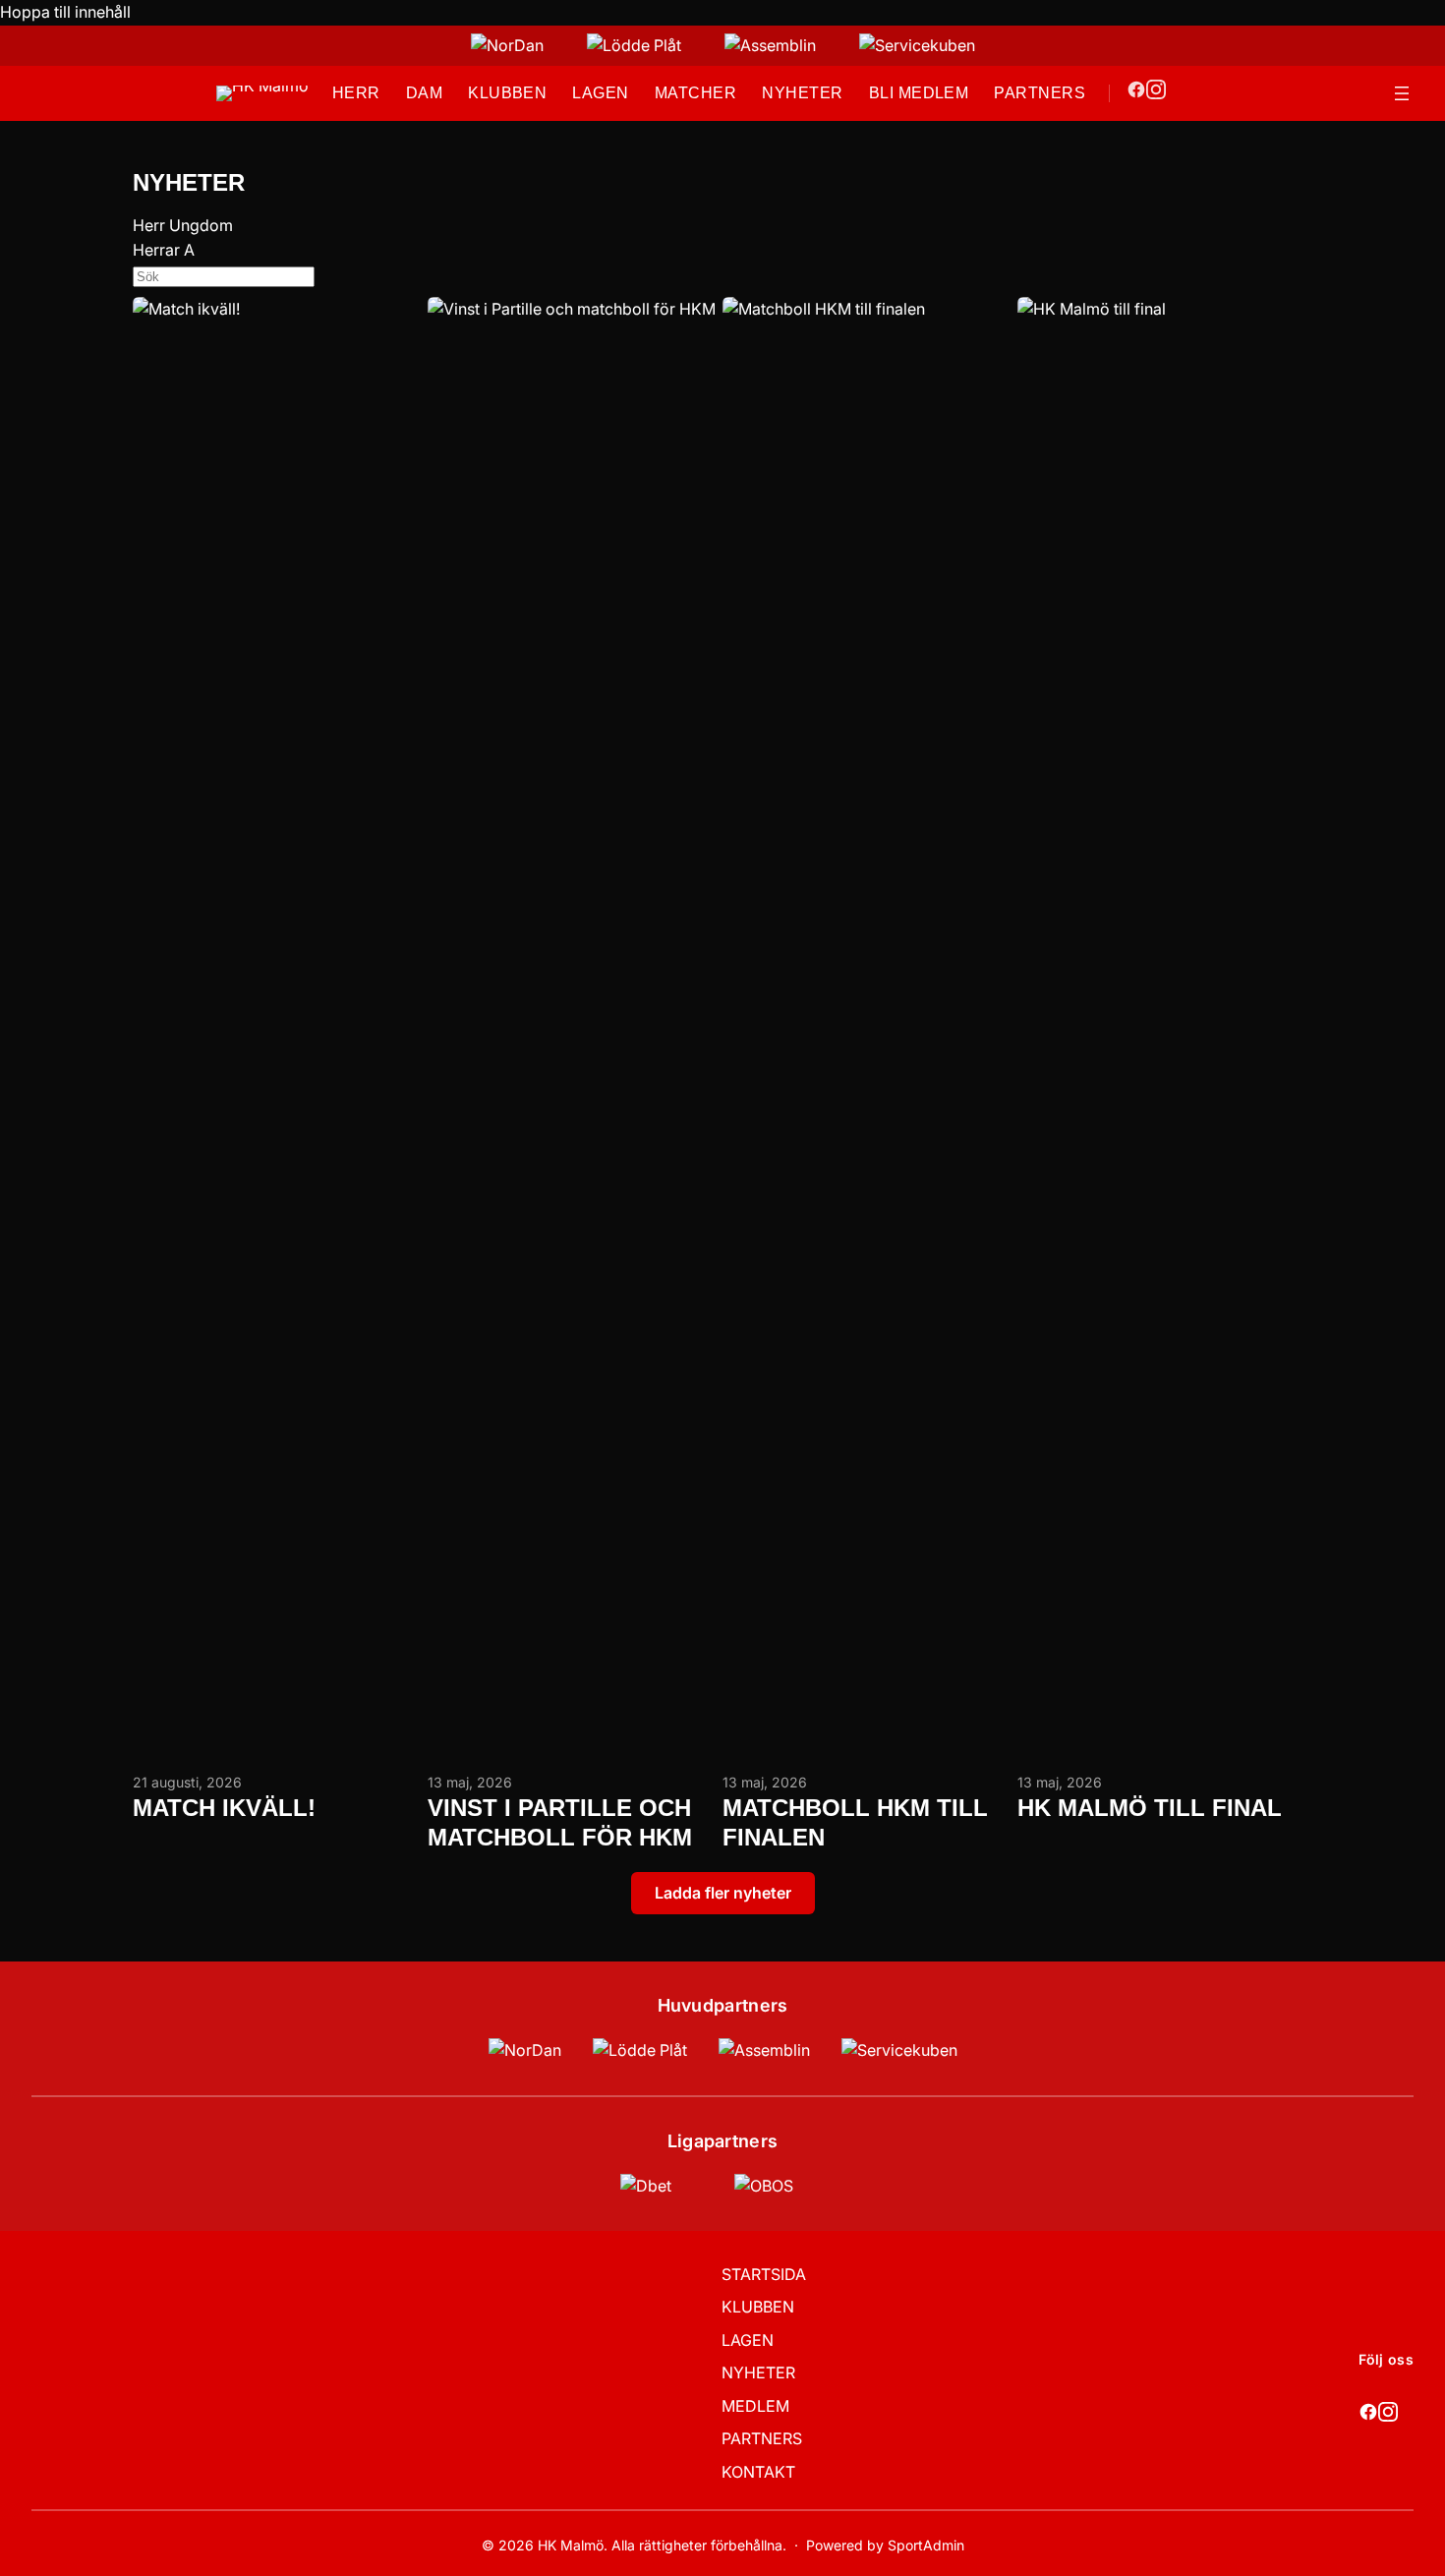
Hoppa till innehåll (65, 12)
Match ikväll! (224, 1808)
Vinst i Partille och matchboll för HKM (560, 1822)
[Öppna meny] (1402, 93)
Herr (149, 225)
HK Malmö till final (1150, 1808)
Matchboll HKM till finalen (855, 1822)
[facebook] (1136, 93)
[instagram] (1156, 93)
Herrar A (164, 250)
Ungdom (201, 225)
